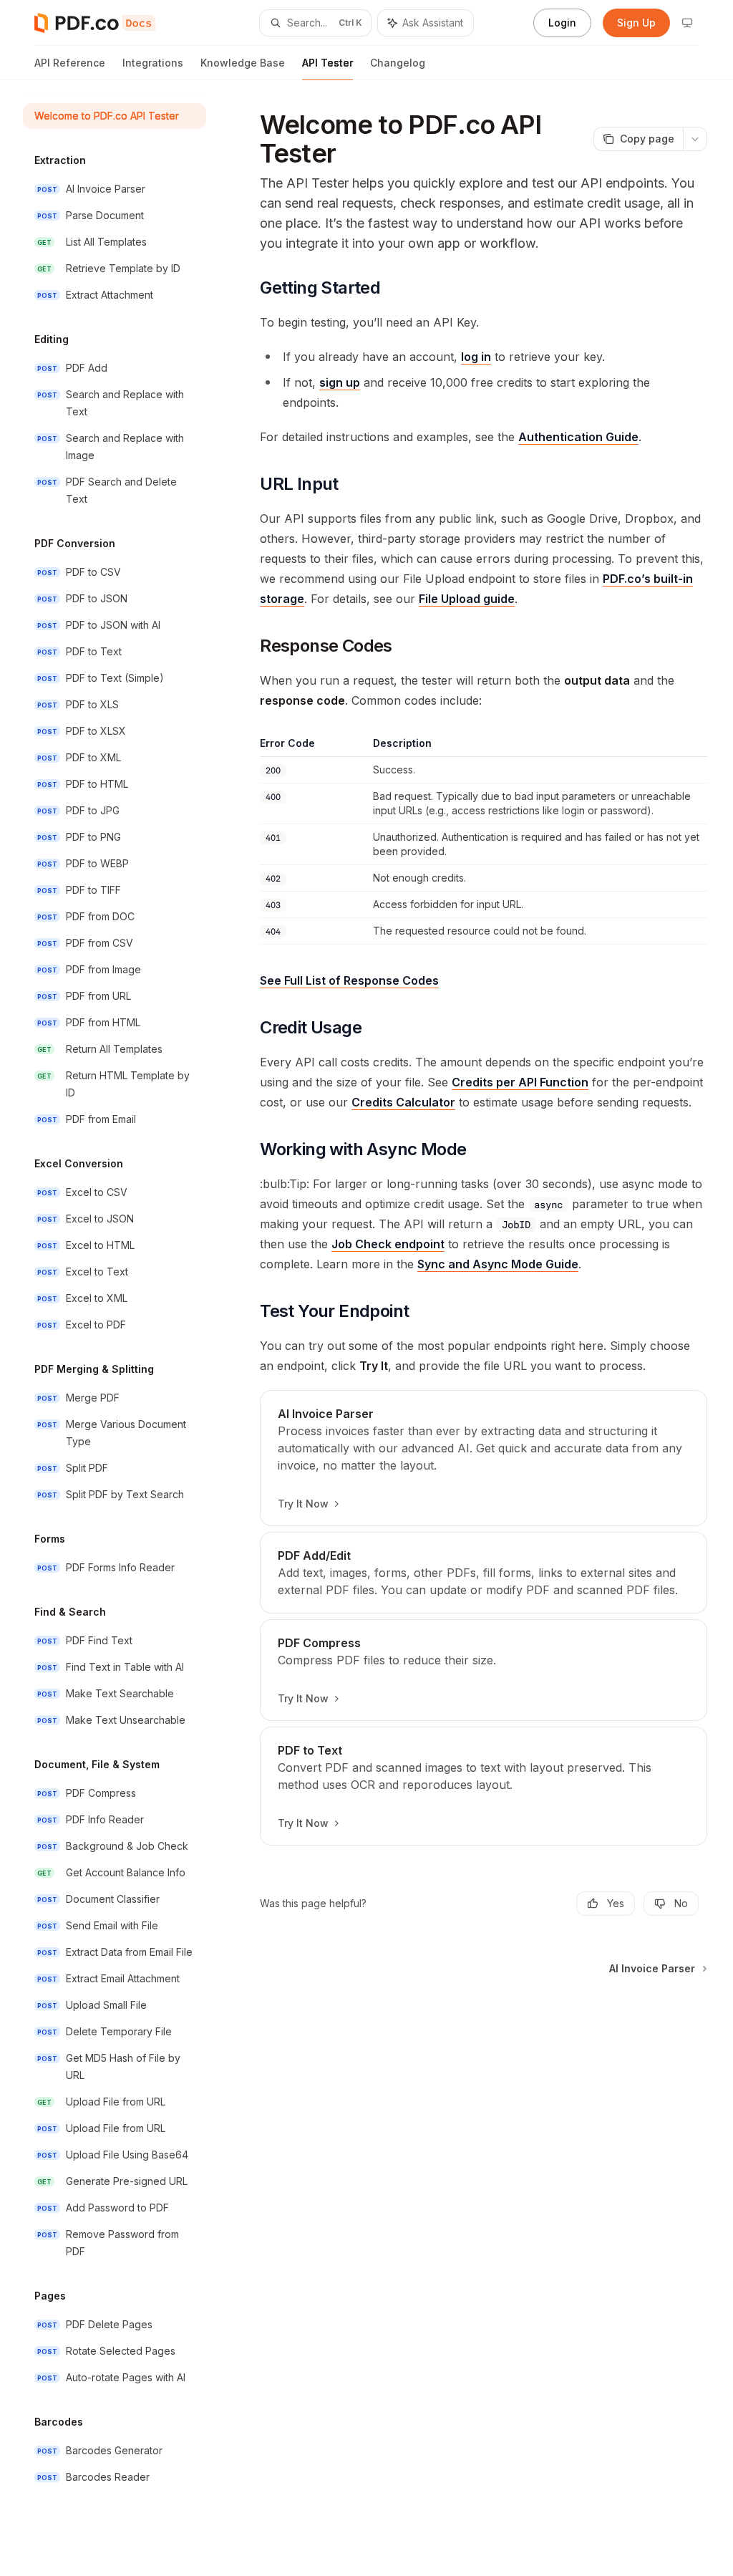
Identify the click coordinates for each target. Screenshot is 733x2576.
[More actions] (695, 139)
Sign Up (636, 23)
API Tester (327, 63)
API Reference (70, 63)
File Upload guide (467, 599)
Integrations (153, 63)
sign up (340, 382)
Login (562, 23)
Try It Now (303, 1504)
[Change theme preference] (687, 23)
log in (476, 357)
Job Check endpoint (388, 1244)
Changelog (398, 63)
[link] (484, 1458)
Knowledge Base (243, 63)
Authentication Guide (578, 437)
